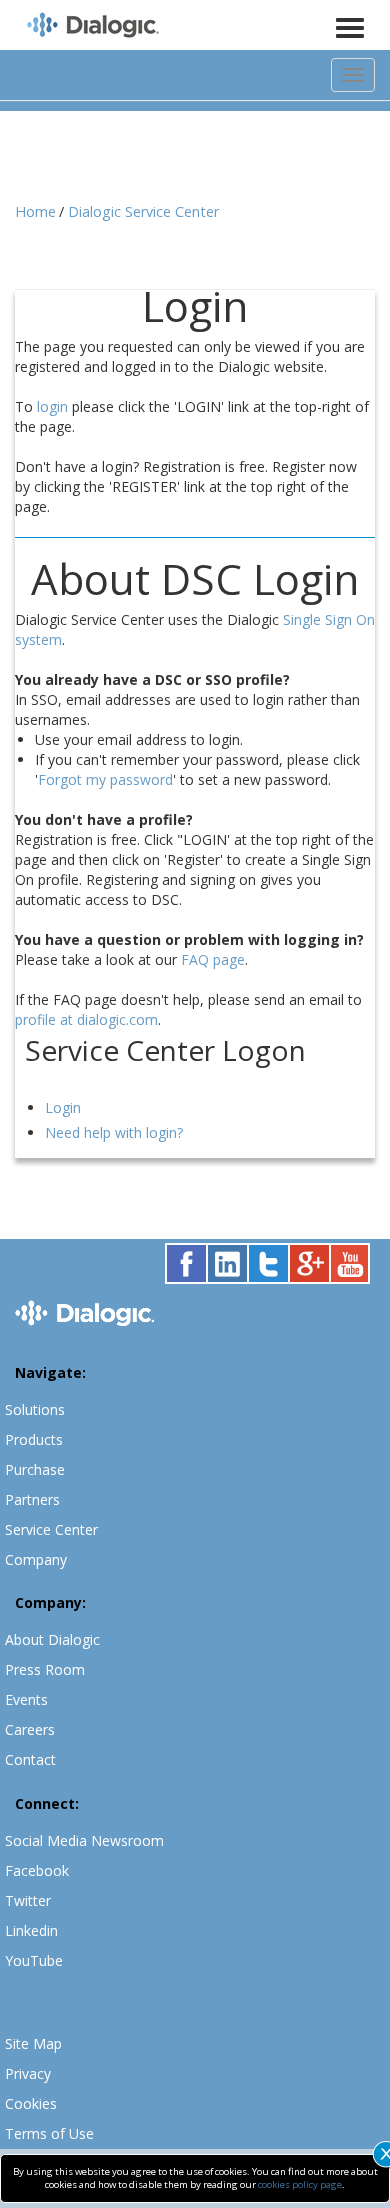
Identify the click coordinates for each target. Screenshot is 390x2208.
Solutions (35, 1409)
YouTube (34, 1960)
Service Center (51, 1529)
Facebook (37, 1870)
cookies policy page (300, 2184)
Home (35, 211)
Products (34, 1439)
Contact (30, 1759)
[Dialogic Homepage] (93, 26)
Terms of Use (49, 2133)
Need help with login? (114, 1132)
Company (36, 1559)
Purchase (35, 1469)
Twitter (28, 1900)
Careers (30, 1729)
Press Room (45, 1669)
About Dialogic (52, 1639)
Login (63, 1107)
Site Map (33, 2043)
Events (26, 1699)
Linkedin (31, 1930)
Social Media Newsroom (84, 1840)
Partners (32, 1499)
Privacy (28, 2073)
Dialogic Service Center (143, 211)
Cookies (31, 2103)
